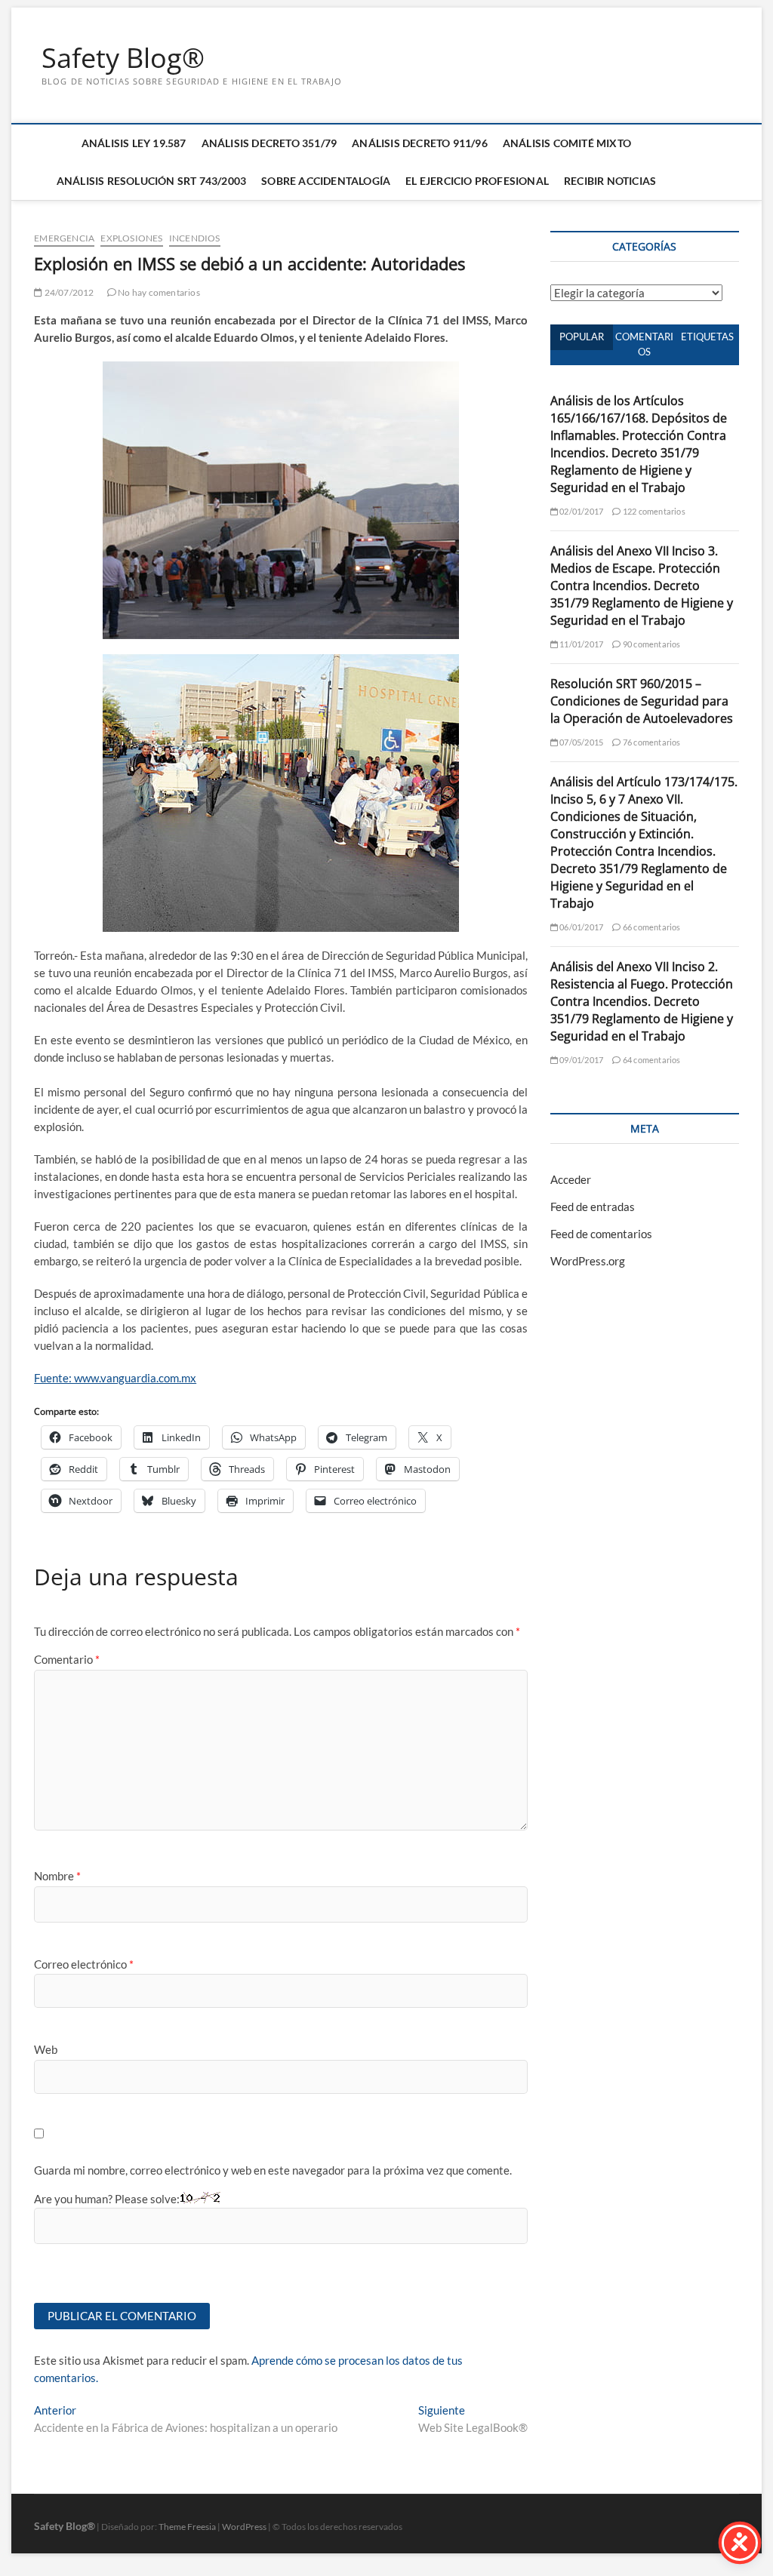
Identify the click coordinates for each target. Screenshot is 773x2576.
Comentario (67, 1659)
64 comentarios (651, 1060)
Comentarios (644, 344)
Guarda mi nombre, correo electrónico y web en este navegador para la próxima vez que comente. (273, 2170)
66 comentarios (651, 927)
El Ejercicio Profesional (477, 181)
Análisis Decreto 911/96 (420, 143)
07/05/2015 (581, 742)
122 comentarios (653, 511)
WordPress (244, 2527)
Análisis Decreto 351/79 (269, 143)
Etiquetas (707, 337)
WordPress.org (588, 1261)
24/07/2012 (68, 292)
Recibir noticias (610, 181)
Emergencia (64, 238)
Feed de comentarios (601, 1234)
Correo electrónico (84, 1964)
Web (46, 2049)
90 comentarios (651, 644)
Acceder (571, 1179)
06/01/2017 (581, 927)
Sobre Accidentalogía (326, 181)
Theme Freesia (187, 2527)
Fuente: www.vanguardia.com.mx (115, 1378)
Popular (582, 337)
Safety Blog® (123, 58)
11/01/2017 (581, 644)
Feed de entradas (593, 1207)
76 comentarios (651, 742)
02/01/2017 (581, 511)
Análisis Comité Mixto (567, 143)
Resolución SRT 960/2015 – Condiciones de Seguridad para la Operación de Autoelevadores (642, 701)
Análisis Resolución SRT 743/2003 (151, 181)
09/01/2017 (581, 1060)
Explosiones (131, 238)
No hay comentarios (158, 292)
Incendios (195, 238)
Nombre (57, 1876)
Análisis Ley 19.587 (134, 143)
